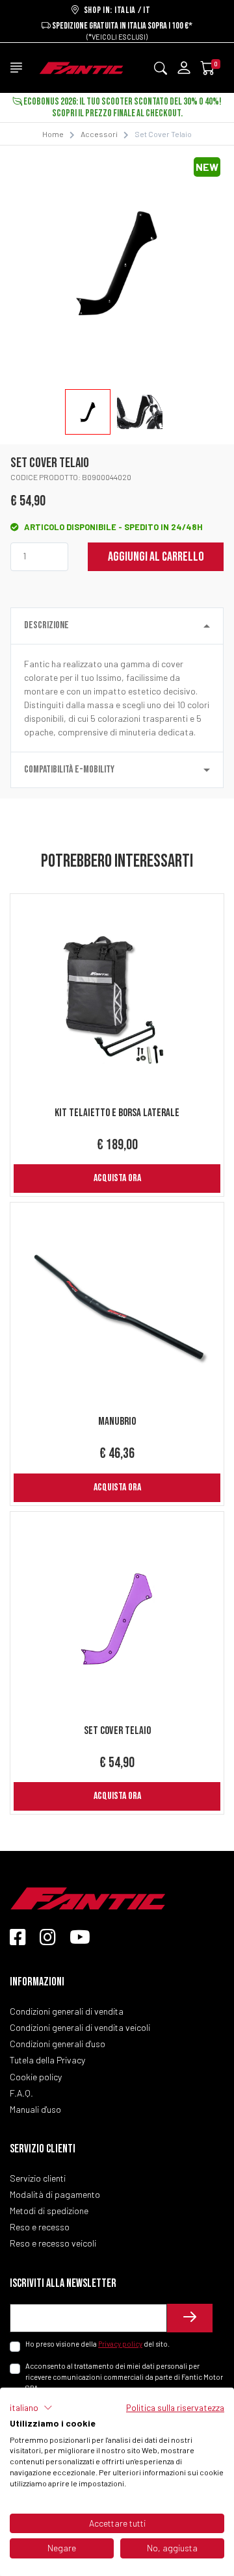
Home (53, 134)
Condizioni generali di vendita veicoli (80, 2027)
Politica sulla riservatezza (175, 2407)
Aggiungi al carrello (156, 557)
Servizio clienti (38, 2178)
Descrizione (46, 625)
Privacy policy (120, 2344)
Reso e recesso (40, 2227)
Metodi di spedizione (49, 2211)
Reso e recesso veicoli (53, 2243)
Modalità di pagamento (55, 2194)
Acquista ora (117, 1178)
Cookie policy (36, 2077)
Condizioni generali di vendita (67, 2011)
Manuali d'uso (35, 2109)
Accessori (99, 134)
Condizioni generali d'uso (58, 2044)
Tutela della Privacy (47, 2060)
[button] (31, 2408)
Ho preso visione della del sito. (97, 2344)
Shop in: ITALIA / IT (115, 10)
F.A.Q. (21, 2093)
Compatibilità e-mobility (69, 770)
